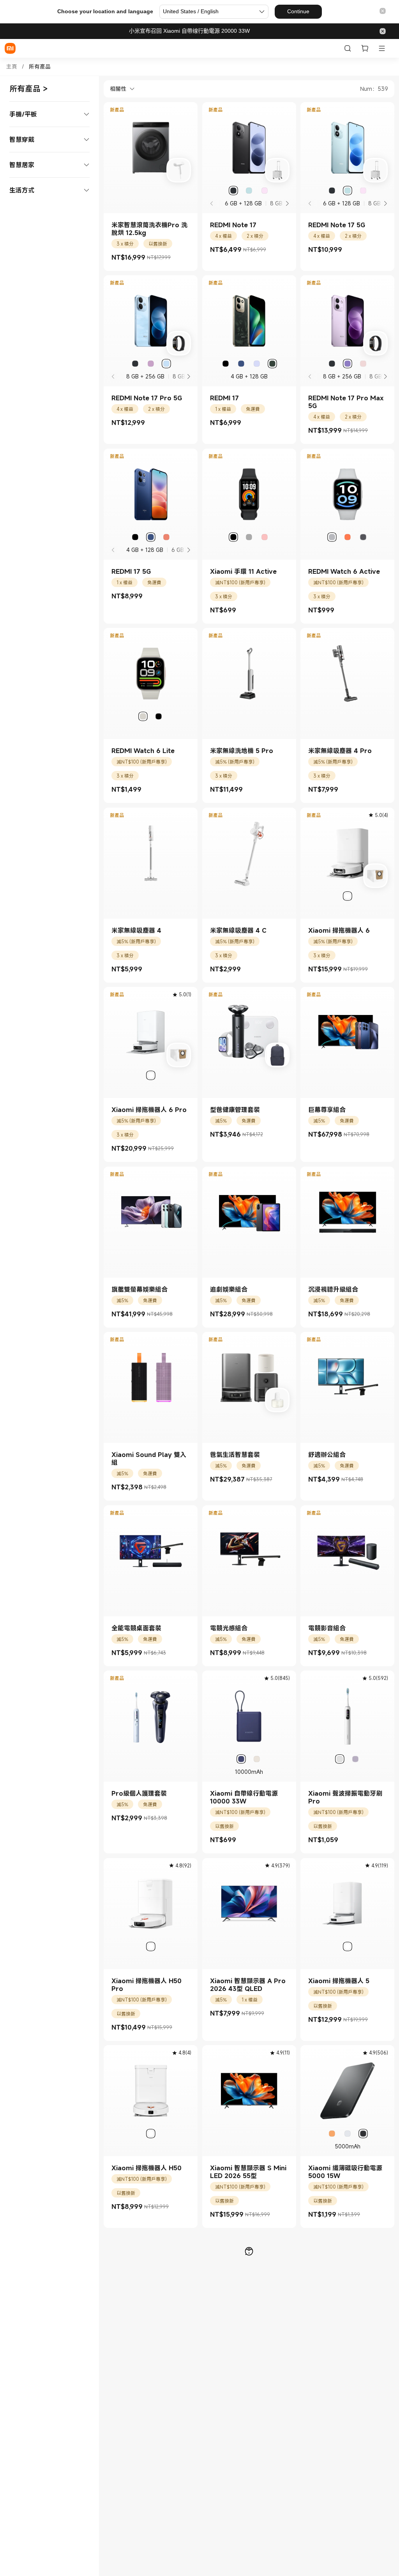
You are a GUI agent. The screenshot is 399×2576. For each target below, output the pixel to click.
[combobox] (119, 89)
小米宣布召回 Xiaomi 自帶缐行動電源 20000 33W (189, 31)
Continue (298, 11)
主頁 (12, 67)
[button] (383, 11)
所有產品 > (29, 89)
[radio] (233, 191)
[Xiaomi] (10, 48)
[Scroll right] (287, 203)
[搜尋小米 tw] (348, 48)
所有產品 (40, 67)
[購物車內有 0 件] (365, 48)
